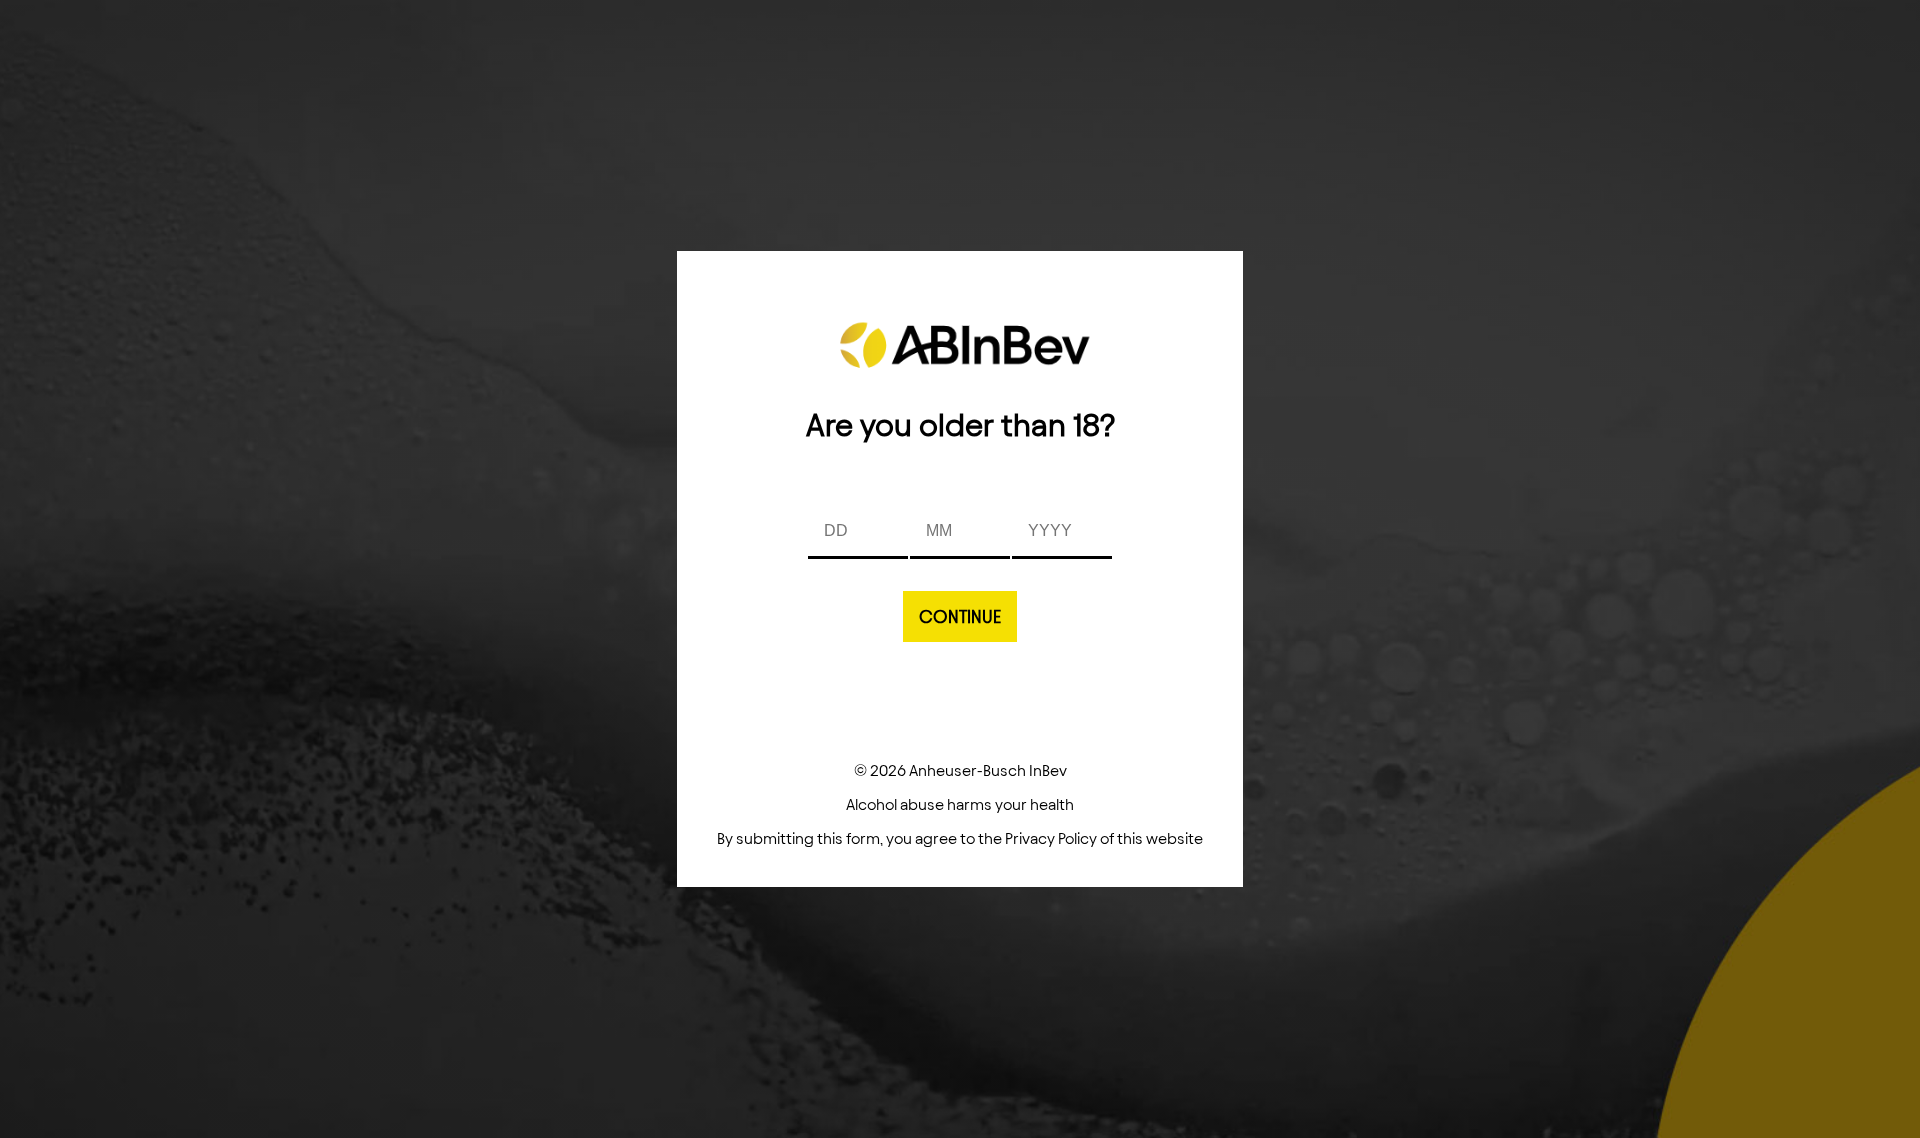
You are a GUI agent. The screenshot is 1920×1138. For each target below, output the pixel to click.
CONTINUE (960, 616)
